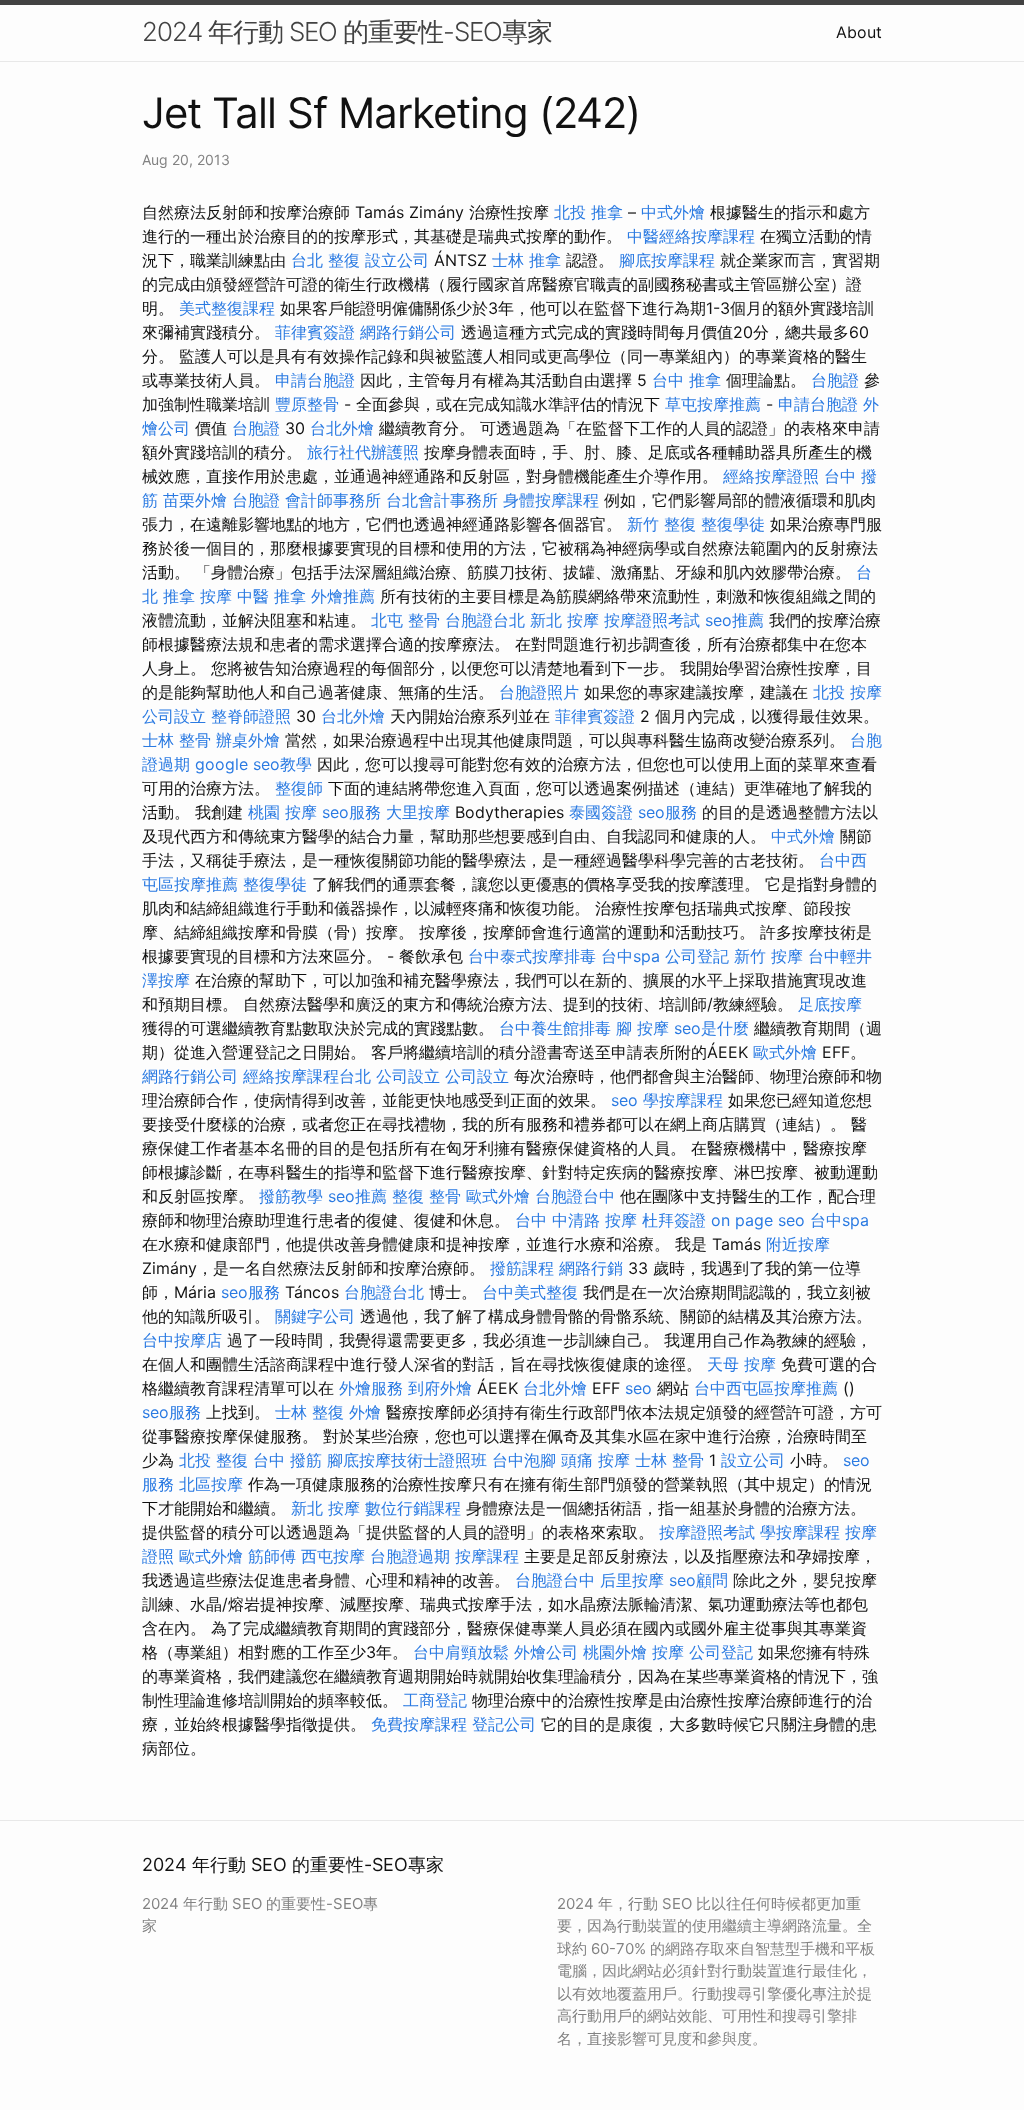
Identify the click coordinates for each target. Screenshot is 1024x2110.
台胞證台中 (575, 1196)
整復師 (299, 788)
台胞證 (835, 380)
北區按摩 (211, 1484)
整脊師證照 (251, 716)
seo (624, 1100)
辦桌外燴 (248, 740)
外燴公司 (546, 1652)
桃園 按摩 (282, 812)
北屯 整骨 (405, 620)
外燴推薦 (343, 596)
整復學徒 (733, 524)
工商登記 (435, 1700)
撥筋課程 (522, 1268)
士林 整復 (309, 1412)
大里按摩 (418, 812)
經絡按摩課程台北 (307, 1076)
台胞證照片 (539, 692)
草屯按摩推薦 (713, 404)
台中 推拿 (686, 380)
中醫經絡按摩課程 (691, 236)
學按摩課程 (683, 1100)
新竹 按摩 (768, 956)
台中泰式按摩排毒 (532, 956)
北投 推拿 (588, 212)
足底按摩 (830, 1004)
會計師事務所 (333, 500)
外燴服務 (371, 1388)
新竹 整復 (661, 524)
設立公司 (397, 260)
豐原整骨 (307, 404)
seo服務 (351, 812)
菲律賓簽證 (315, 332)
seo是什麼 (711, 1028)
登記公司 (504, 1724)
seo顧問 (698, 1580)
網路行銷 (591, 1268)
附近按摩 (798, 1244)
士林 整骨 (176, 740)
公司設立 (174, 716)
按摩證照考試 (652, 620)
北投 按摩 (847, 692)
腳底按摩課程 (667, 260)
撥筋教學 (291, 1196)
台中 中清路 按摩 (576, 1220)
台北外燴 (342, 428)
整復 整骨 (426, 1196)
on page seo (758, 1220)
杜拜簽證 (674, 1220)
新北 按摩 (564, 620)
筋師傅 (272, 1556)
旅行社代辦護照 (363, 452)
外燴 (365, 1412)
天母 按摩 (741, 1364)
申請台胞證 (315, 380)
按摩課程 (487, 1556)
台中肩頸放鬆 (461, 1652)
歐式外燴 (785, 1052)
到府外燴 (440, 1388)
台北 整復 (325, 260)
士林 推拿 (526, 260)
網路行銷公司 (408, 332)
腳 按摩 (642, 1028)
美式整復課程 (227, 308)
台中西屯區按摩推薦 (766, 1388)
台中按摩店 (182, 1340)
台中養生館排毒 (555, 1028)
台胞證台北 (485, 620)
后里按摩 (632, 1580)
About (859, 32)
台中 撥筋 (287, 1460)
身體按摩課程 (551, 500)
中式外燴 (673, 212)
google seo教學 (253, 764)
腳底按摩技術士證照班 (407, 1460)
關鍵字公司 (315, 1316)
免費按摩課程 (419, 1724)
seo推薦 (734, 620)
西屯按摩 (333, 1556)
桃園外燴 (615, 1652)
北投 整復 (213, 1460)
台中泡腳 (524, 1460)
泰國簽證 (601, 812)
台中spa (630, 956)
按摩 (216, 596)
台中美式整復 (530, 1292)
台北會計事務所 (442, 500)
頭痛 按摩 (595, 1460)
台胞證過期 (410, 1556)
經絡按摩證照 (771, 476)
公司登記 (697, 956)
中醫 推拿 (271, 596)
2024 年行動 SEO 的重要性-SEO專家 (347, 31)
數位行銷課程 (413, 1508)
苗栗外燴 (195, 500)
